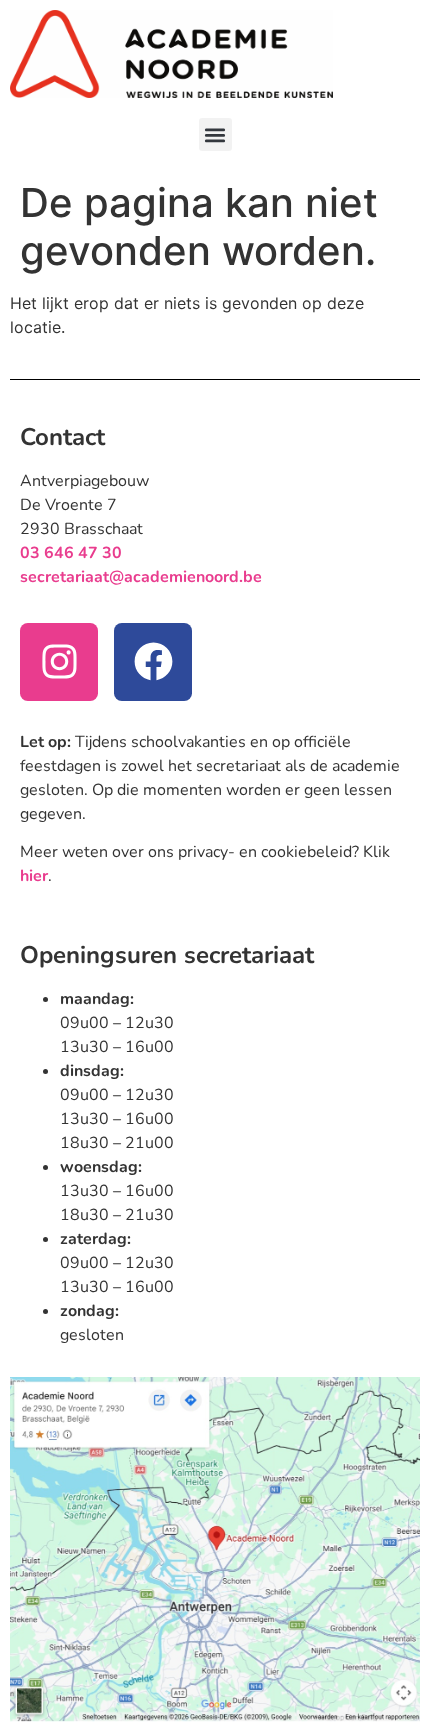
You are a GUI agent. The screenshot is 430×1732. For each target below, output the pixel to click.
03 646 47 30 (71, 553)
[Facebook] (153, 662)
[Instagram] (59, 662)
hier (34, 876)
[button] (215, 134)
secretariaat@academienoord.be (141, 577)
